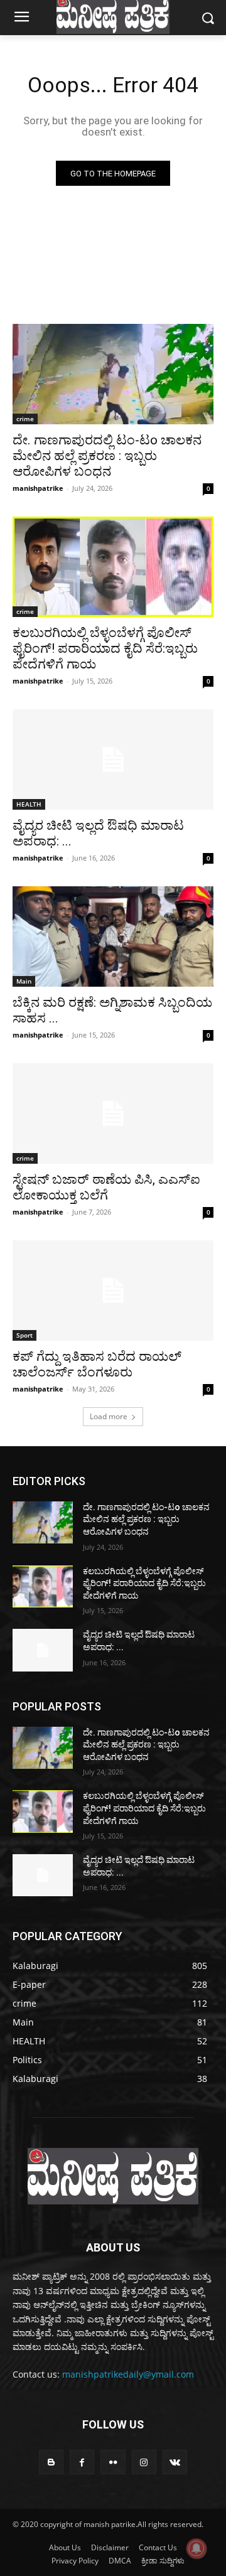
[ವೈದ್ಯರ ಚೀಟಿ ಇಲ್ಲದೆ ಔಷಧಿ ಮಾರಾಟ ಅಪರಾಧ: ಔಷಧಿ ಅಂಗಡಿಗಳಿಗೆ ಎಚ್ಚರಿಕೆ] (113, 759)
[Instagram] (144, 2462)
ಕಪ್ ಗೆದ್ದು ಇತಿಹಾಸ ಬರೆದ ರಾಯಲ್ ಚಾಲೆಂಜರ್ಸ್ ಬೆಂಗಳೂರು (97, 1364)
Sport (24, 1335)
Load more (109, 1416)
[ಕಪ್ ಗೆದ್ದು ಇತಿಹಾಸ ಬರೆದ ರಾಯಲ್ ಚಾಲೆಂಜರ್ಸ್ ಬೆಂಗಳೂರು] (113, 1291)
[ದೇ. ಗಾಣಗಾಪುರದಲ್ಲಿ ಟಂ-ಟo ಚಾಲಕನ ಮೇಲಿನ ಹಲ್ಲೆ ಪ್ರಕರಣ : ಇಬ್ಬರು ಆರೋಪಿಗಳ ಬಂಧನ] (113, 374)
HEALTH (29, 804)
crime (25, 419)
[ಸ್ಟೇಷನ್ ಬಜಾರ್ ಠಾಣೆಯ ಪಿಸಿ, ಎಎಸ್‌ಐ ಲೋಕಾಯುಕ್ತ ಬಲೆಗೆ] (113, 1114)
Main (24, 981)
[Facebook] (82, 2462)
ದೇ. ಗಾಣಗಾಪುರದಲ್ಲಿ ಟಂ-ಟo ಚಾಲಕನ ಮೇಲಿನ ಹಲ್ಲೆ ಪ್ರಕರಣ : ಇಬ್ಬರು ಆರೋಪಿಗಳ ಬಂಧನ (107, 456)
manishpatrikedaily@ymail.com (128, 2374)
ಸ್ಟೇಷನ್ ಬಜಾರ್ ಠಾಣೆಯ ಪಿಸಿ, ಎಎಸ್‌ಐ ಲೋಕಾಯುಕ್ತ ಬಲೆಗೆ (106, 1187)
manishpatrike (38, 488)
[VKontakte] (175, 2462)
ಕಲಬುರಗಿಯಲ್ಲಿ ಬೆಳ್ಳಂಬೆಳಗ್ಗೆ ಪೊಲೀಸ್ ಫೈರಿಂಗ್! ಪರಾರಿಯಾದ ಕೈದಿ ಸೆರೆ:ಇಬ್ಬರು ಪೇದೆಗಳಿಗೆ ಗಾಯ (105, 648)
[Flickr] (113, 2462)
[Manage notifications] (196, 2548)
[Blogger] (51, 2462)
